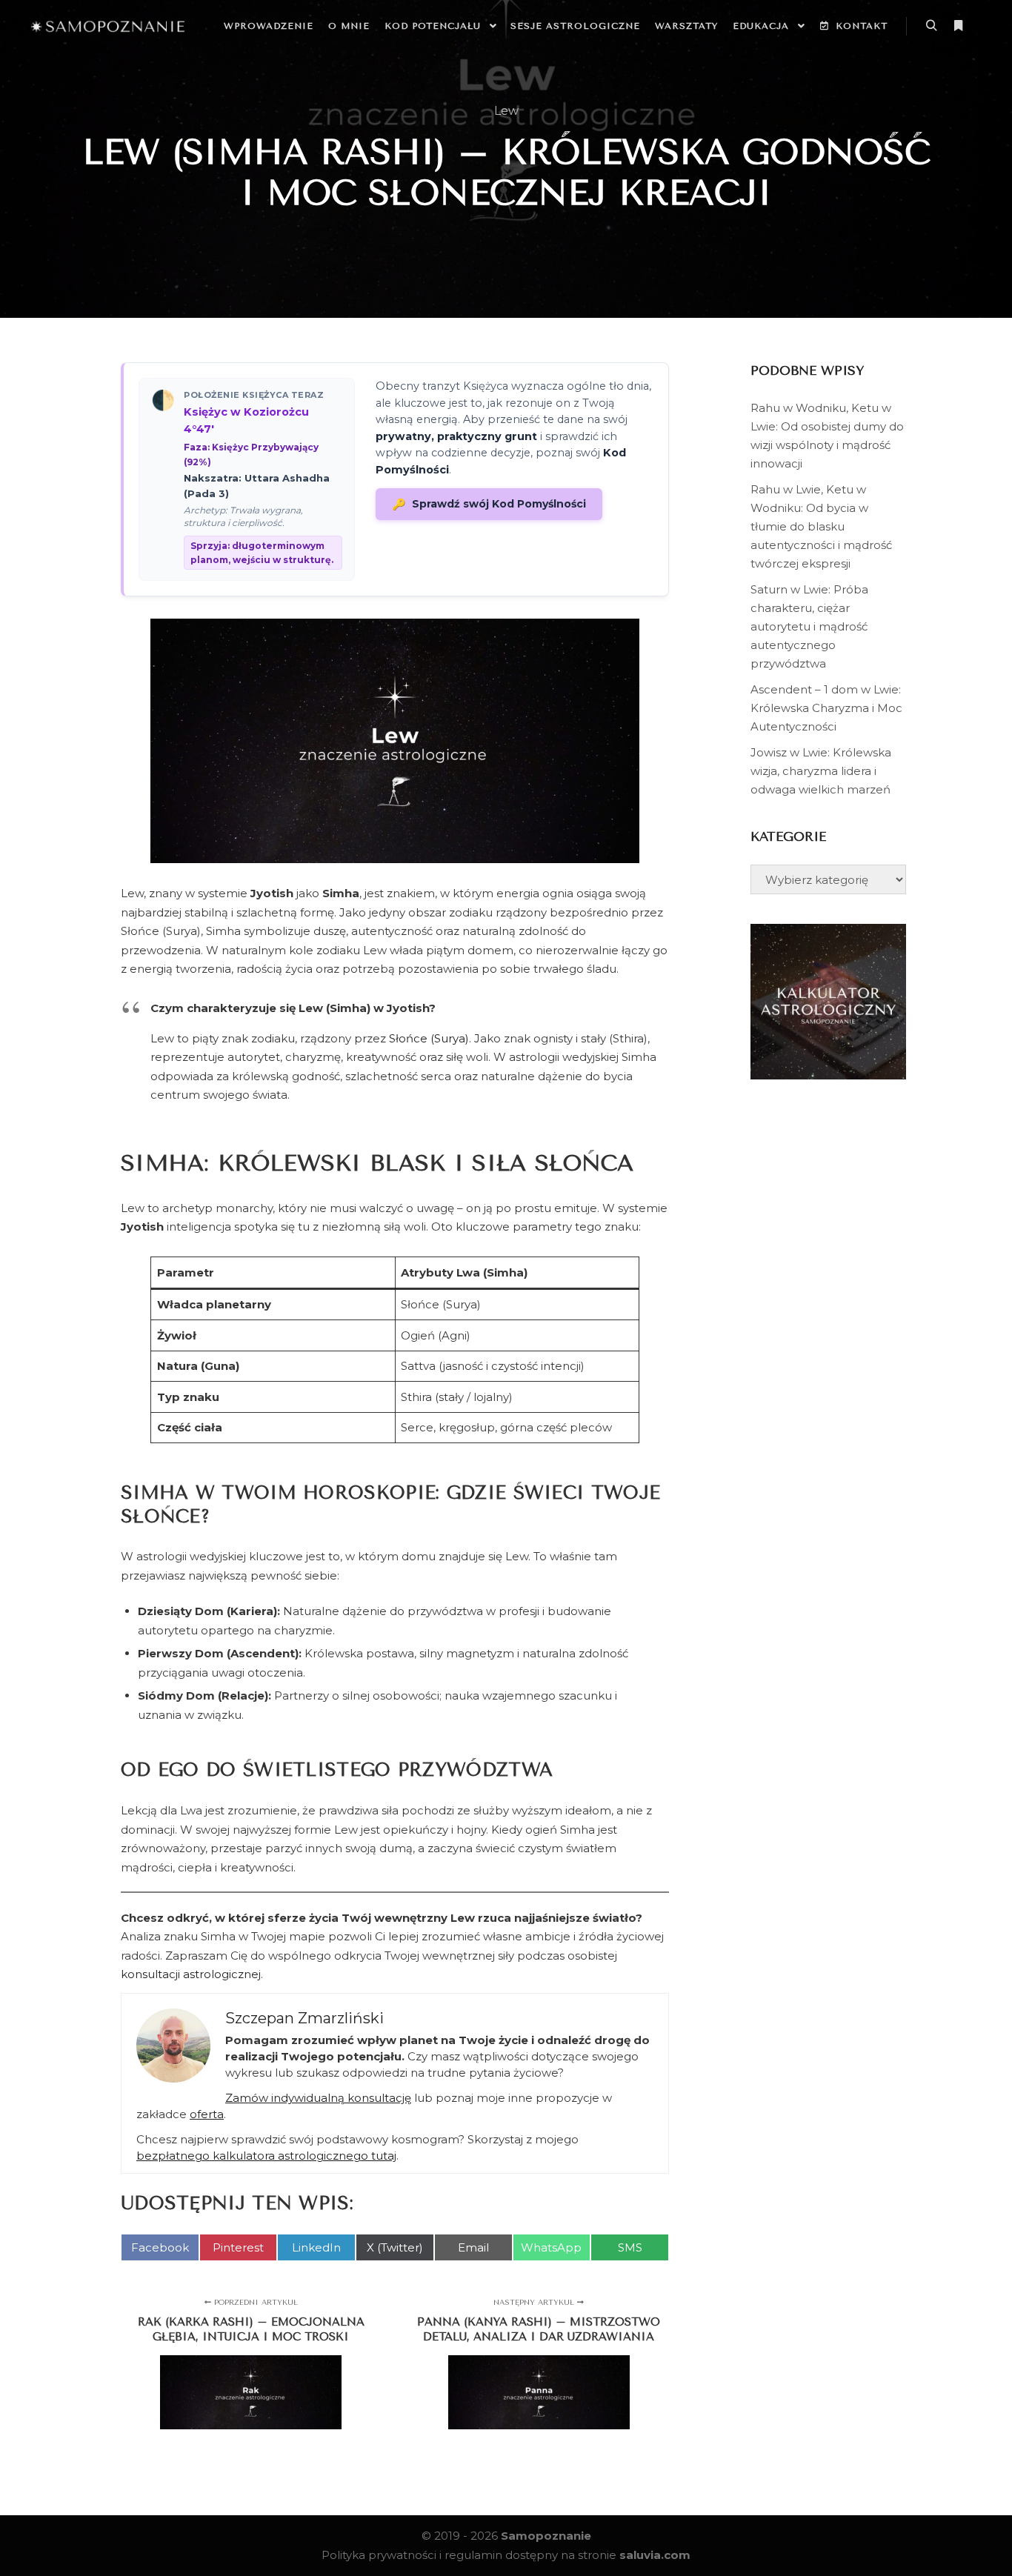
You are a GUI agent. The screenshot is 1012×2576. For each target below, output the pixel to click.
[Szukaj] (931, 26)
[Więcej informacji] (958, 26)
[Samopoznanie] (107, 26)
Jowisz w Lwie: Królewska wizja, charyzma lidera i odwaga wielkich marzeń (821, 771)
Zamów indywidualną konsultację (318, 2098)
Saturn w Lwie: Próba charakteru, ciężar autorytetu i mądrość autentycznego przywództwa (809, 626)
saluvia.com (655, 2555)
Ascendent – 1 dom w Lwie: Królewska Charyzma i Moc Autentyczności (826, 708)
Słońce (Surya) (429, 1038)
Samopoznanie (546, 2536)
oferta (207, 2114)
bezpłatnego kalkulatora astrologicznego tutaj (266, 2156)
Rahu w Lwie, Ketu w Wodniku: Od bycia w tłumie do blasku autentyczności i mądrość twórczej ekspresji (821, 526)
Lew (506, 111)
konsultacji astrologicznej (191, 1974)
